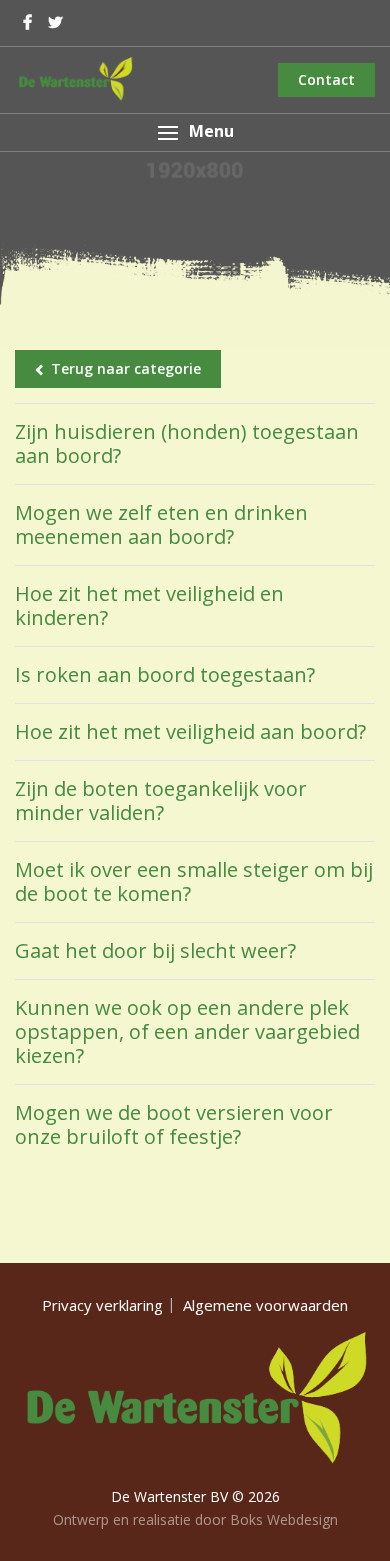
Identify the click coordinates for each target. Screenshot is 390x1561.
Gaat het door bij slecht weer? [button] (155, 950)
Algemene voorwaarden (265, 1305)
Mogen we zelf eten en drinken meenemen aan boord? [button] (161, 524)
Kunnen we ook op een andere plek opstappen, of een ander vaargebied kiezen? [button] (187, 1031)
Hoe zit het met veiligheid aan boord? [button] (190, 731)
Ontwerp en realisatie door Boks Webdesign (195, 1519)
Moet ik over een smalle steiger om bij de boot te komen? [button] (194, 881)
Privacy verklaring (102, 1305)
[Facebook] (27, 22)
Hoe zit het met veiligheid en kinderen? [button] (149, 605)
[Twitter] (55, 22)
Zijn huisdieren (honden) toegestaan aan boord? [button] (187, 443)
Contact (326, 79)
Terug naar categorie (126, 368)
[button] (195, 132)
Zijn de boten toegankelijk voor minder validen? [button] (161, 800)
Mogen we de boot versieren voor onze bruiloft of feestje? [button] (174, 1124)
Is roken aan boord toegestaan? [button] (165, 674)
